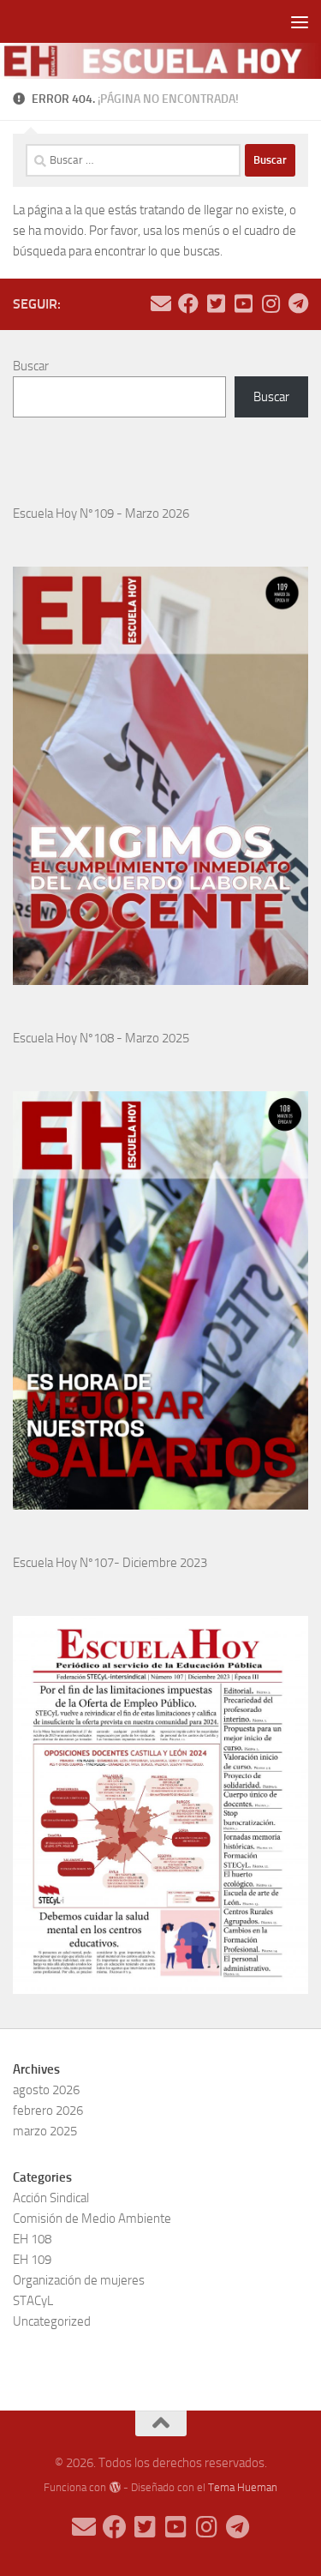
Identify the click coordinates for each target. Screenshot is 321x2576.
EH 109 (32, 2260)
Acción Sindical (51, 2198)
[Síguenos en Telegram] (298, 303)
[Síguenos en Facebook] (188, 303)
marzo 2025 (45, 2131)
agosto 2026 (46, 2090)
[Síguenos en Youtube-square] (243, 303)
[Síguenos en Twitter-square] (216, 303)
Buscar (31, 366)
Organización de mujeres (79, 2280)
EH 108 (32, 2239)
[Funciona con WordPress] (114, 2487)
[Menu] (300, 21)
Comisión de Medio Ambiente (92, 2219)
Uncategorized (52, 2321)
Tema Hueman (243, 2487)
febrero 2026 (48, 2111)
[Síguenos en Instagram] (270, 303)
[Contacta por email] (161, 303)
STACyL (33, 2301)
